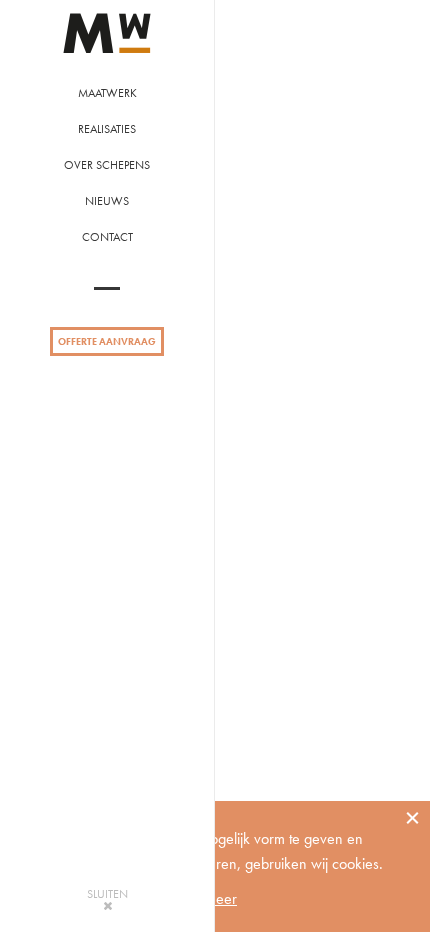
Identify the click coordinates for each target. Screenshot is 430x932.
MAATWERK (107, 93)
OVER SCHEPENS (107, 165)
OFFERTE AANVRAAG (107, 341)
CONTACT (107, 237)
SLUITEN (107, 895)
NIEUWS (107, 201)
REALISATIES (107, 129)
